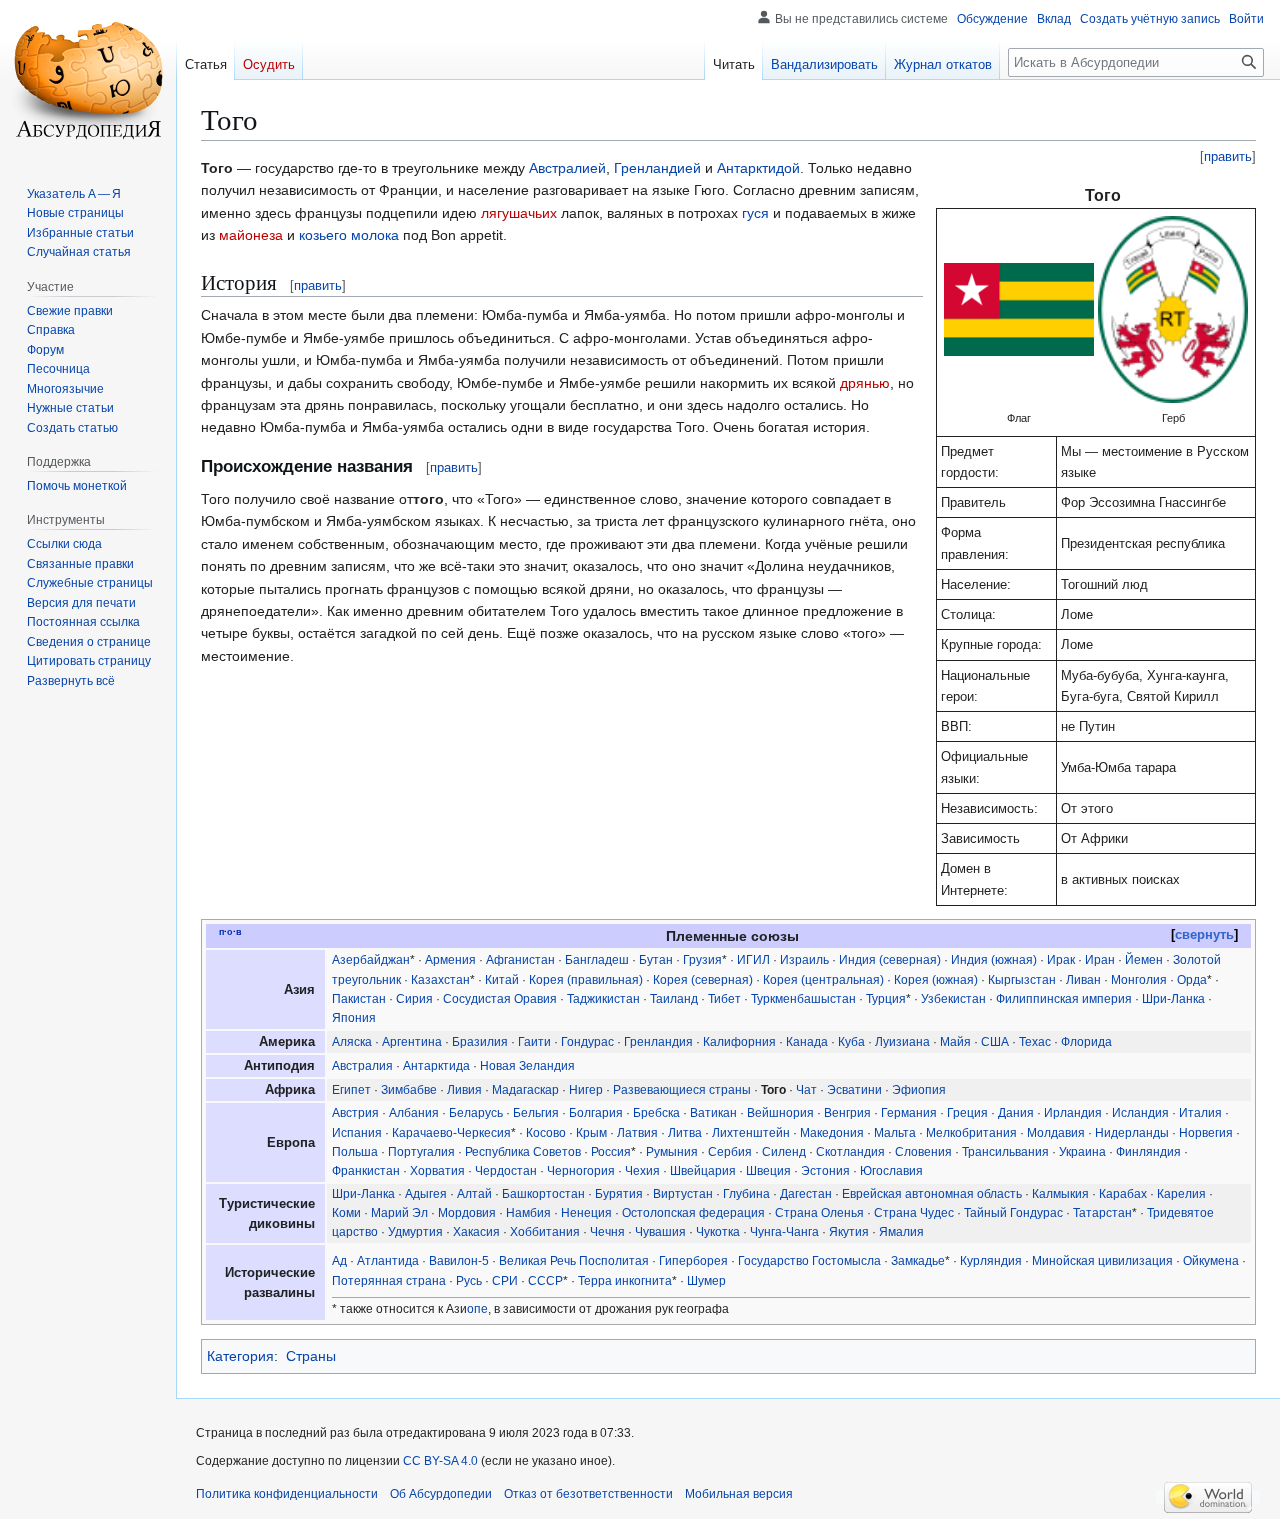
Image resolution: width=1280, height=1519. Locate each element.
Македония (832, 1133)
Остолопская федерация (693, 1213)
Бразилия (480, 1042)
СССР (545, 1281)
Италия (1200, 1113)
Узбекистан (953, 999)
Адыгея (426, 1194)
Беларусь (476, 1113)
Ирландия (1073, 1113)
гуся (755, 213)
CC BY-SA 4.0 (440, 1461)
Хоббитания (545, 1232)
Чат (806, 1090)
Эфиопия (919, 1090)
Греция (967, 1113)
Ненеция (586, 1213)
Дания (1016, 1113)
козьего (323, 235)
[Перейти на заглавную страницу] (88, 80)
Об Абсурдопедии (441, 1494)
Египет (351, 1090)
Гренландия (658, 1042)
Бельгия (536, 1113)
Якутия (849, 1232)
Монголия (1139, 980)
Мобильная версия (739, 1494)
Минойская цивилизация (1102, 1261)
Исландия (1140, 1113)
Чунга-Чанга (784, 1232)
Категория (240, 1356)
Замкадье (918, 1261)
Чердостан (506, 1171)
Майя (955, 1042)
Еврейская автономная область (932, 1194)
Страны (311, 1356)
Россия (611, 1152)
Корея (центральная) (823, 980)
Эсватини (854, 1090)
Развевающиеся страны (682, 1090)
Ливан (1083, 980)
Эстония (825, 1171)
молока (375, 235)
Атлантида (388, 1261)
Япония (354, 1018)
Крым (591, 1133)
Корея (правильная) (586, 980)
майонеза (251, 235)
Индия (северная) (890, 960)
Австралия (362, 1066)
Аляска (352, 1042)
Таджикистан (603, 999)
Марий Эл (399, 1213)
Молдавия (1056, 1133)
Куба (851, 1042)
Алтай (474, 1194)
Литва (685, 1133)
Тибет (724, 999)
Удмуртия (415, 1232)
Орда (1192, 980)
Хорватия (437, 1171)
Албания (414, 1113)
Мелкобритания (971, 1133)
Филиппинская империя (1064, 999)
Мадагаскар (525, 1090)
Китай (502, 980)
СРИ (505, 1281)
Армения (450, 960)
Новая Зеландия (527, 1066)
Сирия (414, 999)
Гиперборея (693, 1261)
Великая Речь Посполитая (574, 1261)
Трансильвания (1005, 1152)
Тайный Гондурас (1013, 1213)
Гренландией (657, 168)
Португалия (421, 1152)
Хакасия (476, 1232)
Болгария (596, 1113)
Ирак (1061, 960)
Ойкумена (1211, 1261)
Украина (1082, 1152)
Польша (355, 1152)
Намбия (528, 1213)
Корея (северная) (703, 980)
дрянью (865, 383)
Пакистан (359, 999)
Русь (469, 1281)
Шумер (706, 1281)
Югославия (891, 1171)
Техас (1035, 1042)
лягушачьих (519, 213)
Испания (357, 1133)
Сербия (730, 1152)
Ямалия (901, 1232)
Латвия (637, 1133)
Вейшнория (780, 1113)
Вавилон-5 (459, 1261)
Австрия (355, 1113)
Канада (807, 1042)
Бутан (656, 960)
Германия (909, 1113)
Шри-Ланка (1173, 999)
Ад (339, 1261)
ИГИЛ (753, 960)
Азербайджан (371, 960)
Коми (346, 1213)
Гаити (534, 1042)
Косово (546, 1133)
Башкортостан (543, 1194)
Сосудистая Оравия (500, 999)
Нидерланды (1132, 1133)
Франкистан (366, 1171)
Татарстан (1102, 1213)
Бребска (656, 1113)
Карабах (1123, 1194)
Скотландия (850, 1152)
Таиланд (674, 999)
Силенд (784, 1152)
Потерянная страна (389, 1281)
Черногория (581, 1171)
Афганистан (520, 960)
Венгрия (847, 1113)
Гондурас (587, 1042)
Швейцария (703, 1171)
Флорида (1086, 1042)
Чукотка (718, 1232)
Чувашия (660, 1232)
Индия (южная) (994, 960)
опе (477, 1309)
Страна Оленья (819, 1213)
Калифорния (739, 1042)
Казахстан (440, 980)
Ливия (464, 1090)
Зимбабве (409, 1090)
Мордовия (467, 1213)
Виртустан (683, 1194)
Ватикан (713, 1113)
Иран (1100, 960)
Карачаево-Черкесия (451, 1133)
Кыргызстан (1022, 980)
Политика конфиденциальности (287, 1494)
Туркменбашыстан (803, 999)
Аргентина (412, 1042)
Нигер (586, 1090)
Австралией (567, 168)
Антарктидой (758, 168)
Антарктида (436, 1066)
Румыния (672, 1152)
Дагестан (806, 1194)
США (995, 1042)
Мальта (895, 1133)
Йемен (1144, 960)
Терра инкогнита (625, 1281)
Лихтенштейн (751, 1133)
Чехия (642, 1171)
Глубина (746, 1194)
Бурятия (619, 1194)
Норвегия (1206, 1133)
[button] (71, 681)
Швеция (768, 1171)
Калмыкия (1060, 1194)
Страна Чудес (914, 1213)
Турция (886, 999)
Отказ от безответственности (588, 1494)
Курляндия (991, 1261)
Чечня (607, 1232)
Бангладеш (597, 960)
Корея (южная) (936, 980)
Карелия (1181, 1194)
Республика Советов (523, 1152)
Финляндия (1148, 1152)
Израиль (804, 960)
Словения (923, 1152)
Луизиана (902, 1042)
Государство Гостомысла (809, 1261)
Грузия (702, 960)
